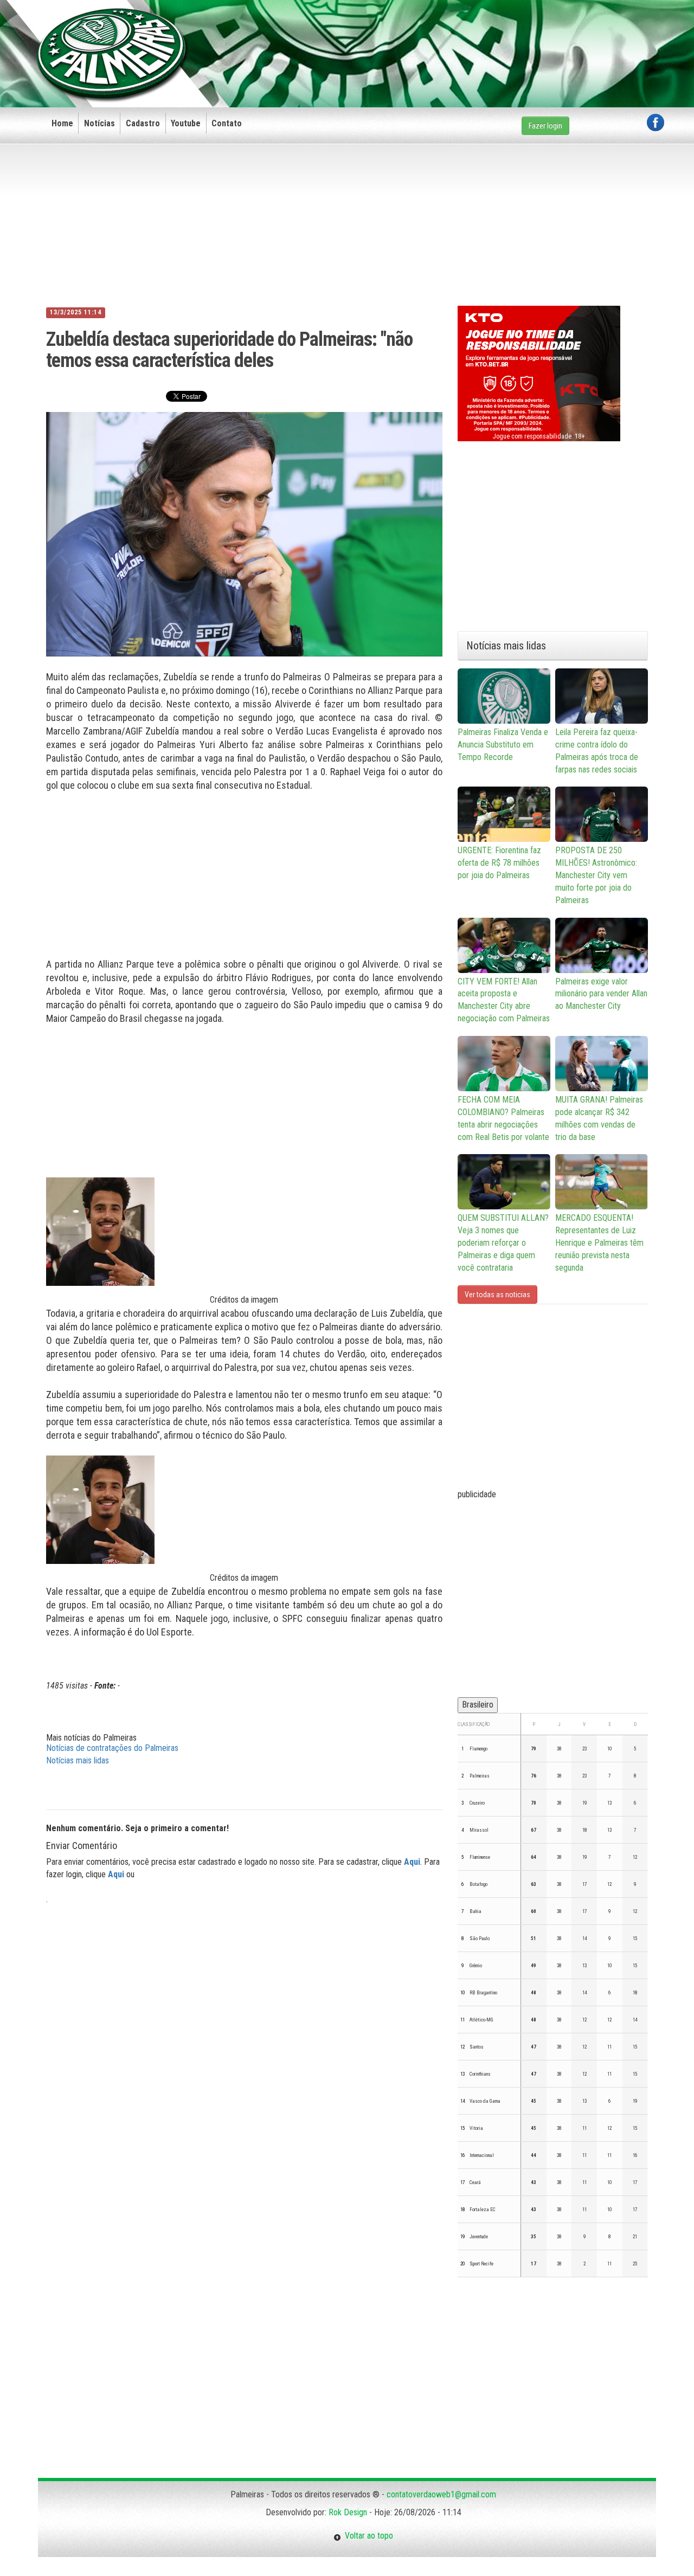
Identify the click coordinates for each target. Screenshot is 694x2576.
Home (62, 123)
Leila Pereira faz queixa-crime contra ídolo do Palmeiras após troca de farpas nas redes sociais (597, 751)
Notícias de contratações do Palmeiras (112, 1748)
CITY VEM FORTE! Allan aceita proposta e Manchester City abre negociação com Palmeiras (504, 1000)
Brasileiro (478, 1705)
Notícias (99, 123)
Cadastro (143, 123)
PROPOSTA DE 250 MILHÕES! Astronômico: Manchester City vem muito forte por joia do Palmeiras (596, 875)
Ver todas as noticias (497, 1295)
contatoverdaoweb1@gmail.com (441, 2494)
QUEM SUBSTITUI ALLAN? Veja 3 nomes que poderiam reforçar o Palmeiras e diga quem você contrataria (503, 1242)
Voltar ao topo (367, 2536)
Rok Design (348, 2512)
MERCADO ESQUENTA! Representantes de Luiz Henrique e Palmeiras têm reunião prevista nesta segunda (599, 1242)
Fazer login (545, 126)
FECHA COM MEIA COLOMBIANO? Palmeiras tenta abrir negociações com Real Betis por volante (503, 1118)
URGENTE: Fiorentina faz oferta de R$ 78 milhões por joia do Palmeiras (499, 863)
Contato (227, 123)
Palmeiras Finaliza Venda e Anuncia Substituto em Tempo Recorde (503, 745)
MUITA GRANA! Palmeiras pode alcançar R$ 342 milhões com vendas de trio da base (599, 1118)
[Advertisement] (467, 36)
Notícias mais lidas (78, 1760)
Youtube (186, 123)
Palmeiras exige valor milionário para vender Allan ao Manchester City (601, 994)
